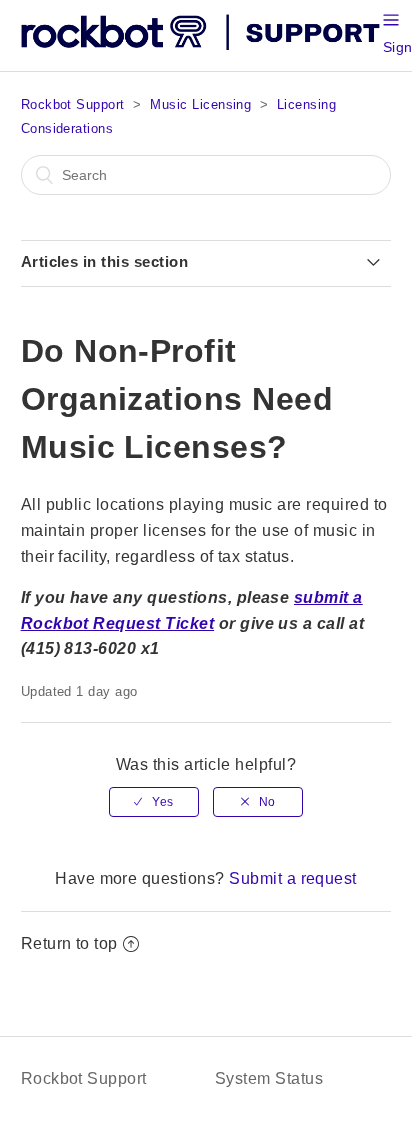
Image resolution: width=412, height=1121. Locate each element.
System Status (269, 1078)
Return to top (69, 943)
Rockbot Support (73, 104)
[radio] (154, 802)
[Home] (202, 45)
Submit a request (293, 878)
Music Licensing (200, 104)
